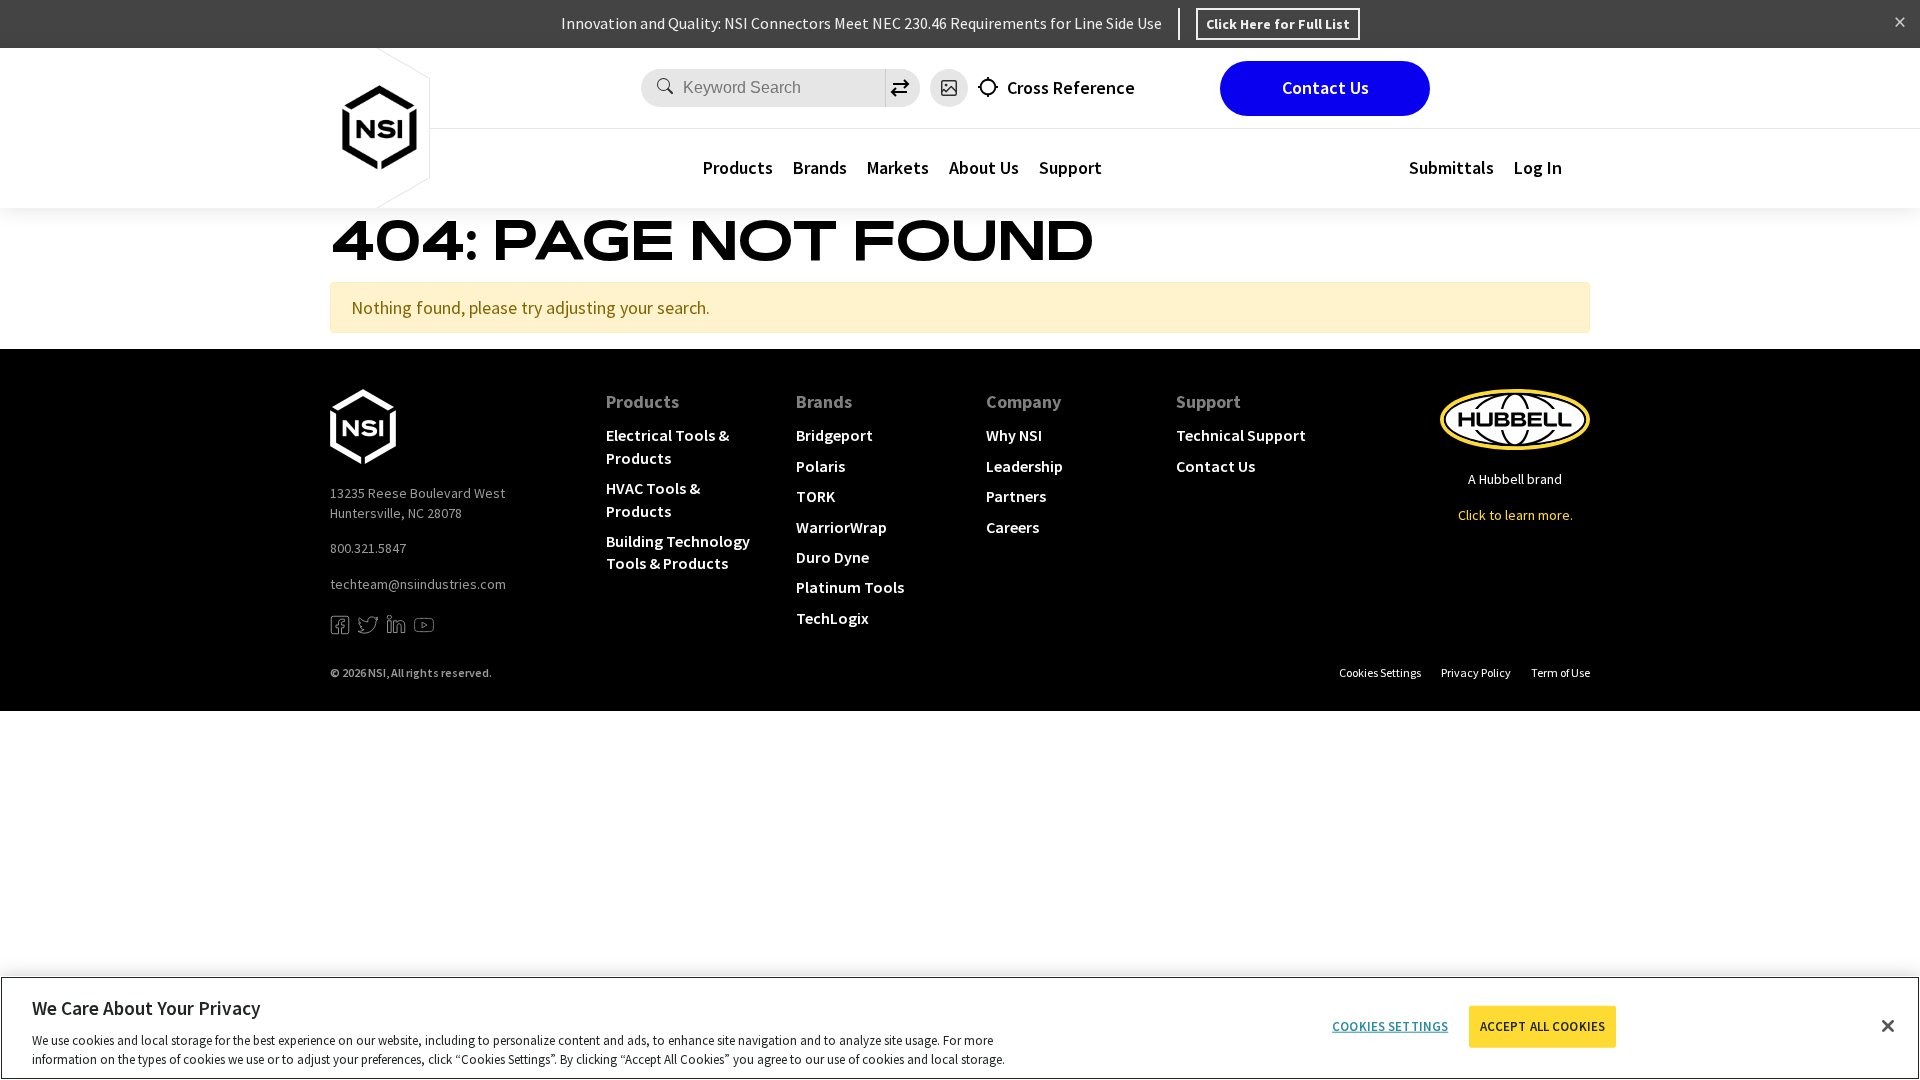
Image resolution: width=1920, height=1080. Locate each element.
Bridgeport (834, 435)
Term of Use (1560, 672)
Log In (1538, 167)
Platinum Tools (850, 587)
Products (738, 167)
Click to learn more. (1515, 515)
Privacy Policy (1476, 672)
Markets (898, 167)
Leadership (1024, 466)
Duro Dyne (832, 557)
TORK (815, 496)
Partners (1016, 496)
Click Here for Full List (1278, 24)
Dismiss (1900, 24)
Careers (1012, 527)
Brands (820, 167)
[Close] (1888, 1026)
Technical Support (1241, 435)
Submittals (1451, 167)
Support (1208, 401)
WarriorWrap (841, 527)
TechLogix (832, 618)
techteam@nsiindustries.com (418, 584)
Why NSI (1014, 435)
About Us (984, 167)
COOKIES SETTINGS (1380, 672)
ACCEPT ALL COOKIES (1542, 1026)
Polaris (820, 466)
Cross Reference (1071, 87)
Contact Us (1325, 87)
